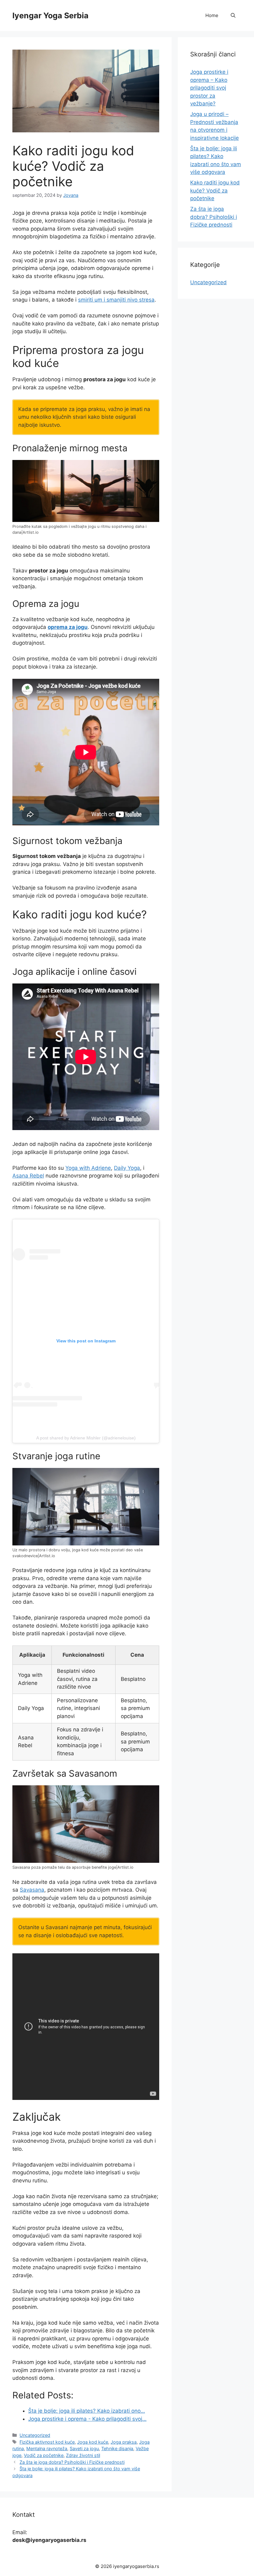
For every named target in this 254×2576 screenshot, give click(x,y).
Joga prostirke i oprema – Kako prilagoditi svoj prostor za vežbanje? (209, 88)
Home (212, 15)
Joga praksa (124, 2442)
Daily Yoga (127, 1168)
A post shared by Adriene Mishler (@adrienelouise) (86, 1438)
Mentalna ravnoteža (47, 2448)
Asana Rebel (28, 1176)
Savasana (32, 1890)
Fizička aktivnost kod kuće (47, 2442)
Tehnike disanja (117, 2448)
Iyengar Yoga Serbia (50, 15)
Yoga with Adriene (88, 1168)
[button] (233, 15)
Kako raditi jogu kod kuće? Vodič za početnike (215, 190)
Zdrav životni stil (83, 2455)
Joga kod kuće (93, 2442)
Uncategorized (35, 2435)
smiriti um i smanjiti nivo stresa (116, 300)
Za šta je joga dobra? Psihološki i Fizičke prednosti (72, 2462)
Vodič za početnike (44, 2455)
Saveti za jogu (84, 2448)
